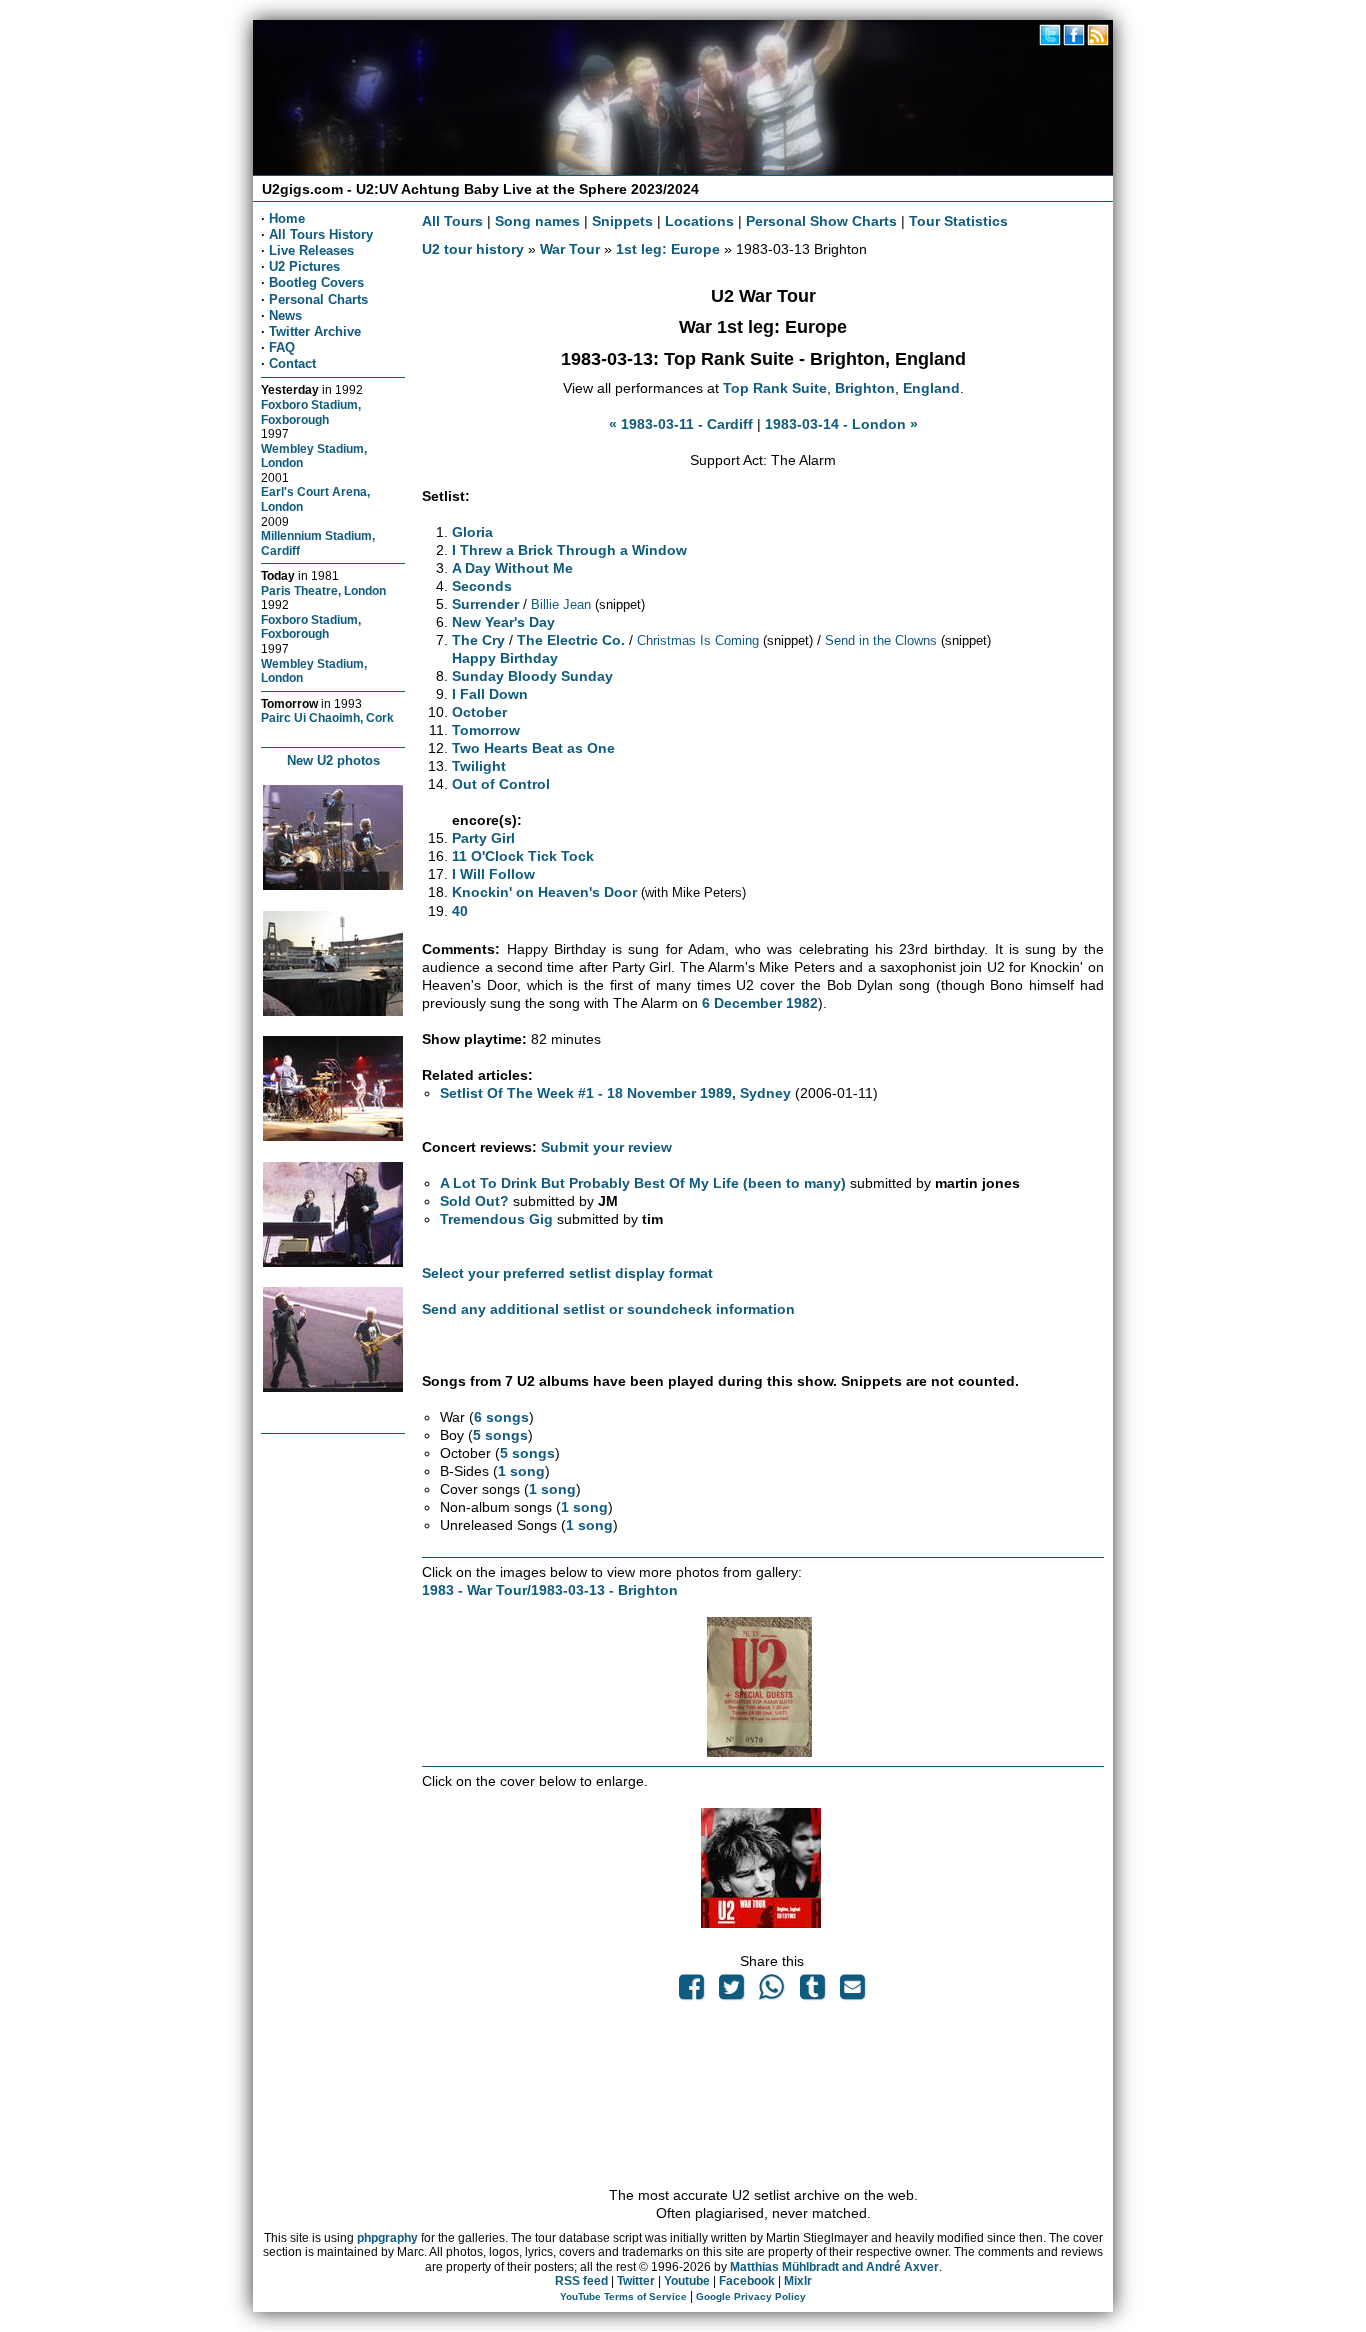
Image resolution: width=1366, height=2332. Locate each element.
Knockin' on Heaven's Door (544, 892)
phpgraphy (387, 2238)
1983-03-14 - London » (841, 424)
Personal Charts (318, 299)
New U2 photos (333, 760)
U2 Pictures (304, 266)
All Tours (452, 221)
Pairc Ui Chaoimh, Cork (327, 717)
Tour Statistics (958, 221)
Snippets (622, 221)
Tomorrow (486, 730)
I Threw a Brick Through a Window (569, 550)
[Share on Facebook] (691, 1992)
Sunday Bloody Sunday (532, 676)
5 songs (500, 1435)
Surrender (485, 604)
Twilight (479, 766)
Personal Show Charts (821, 221)
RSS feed (581, 2281)
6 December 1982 (760, 1003)
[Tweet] (732, 1992)
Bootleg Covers (316, 282)
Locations (699, 221)
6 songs (501, 1417)
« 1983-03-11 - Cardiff (681, 424)
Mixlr (798, 2281)
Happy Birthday (505, 658)
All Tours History (321, 234)
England (931, 388)
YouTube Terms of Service (623, 2296)
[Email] (852, 1992)
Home (287, 218)
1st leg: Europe (668, 249)
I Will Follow (493, 874)
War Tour (570, 249)
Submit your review (606, 1147)
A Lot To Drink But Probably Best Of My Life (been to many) (643, 1183)
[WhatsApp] (772, 1992)
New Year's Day (503, 622)
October (479, 712)
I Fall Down (490, 694)
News (285, 315)
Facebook (747, 2281)
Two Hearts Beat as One (533, 748)
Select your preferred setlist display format (567, 1273)
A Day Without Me (512, 568)
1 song (521, 1471)
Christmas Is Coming (698, 640)
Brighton (865, 388)
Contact (292, 363)
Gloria (472, 532)
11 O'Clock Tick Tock (523, 856)
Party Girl (483, 838)
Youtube (687, 2281)
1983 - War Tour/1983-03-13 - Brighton (550, 1590)
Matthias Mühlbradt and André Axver (834, 2267)
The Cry (478, 640)
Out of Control (501, 784)
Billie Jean (561, 604)
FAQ (282, 347)
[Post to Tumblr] (812, 1992)
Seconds (482, 586)
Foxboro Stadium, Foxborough (311, 412)
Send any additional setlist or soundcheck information (608, 1309)
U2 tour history (473, 249)
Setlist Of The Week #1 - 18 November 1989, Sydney (615, 1093)
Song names (537, 221)
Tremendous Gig (496, 1219)
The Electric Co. (571, 640)
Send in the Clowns (881, 640)
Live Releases (311, 250)
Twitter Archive (315, 331)
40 (460, 911)
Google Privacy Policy (751, 2296)
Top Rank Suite (775, 388)
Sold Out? (474, 1201)
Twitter (636, 2281)
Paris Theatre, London (323, 590)
